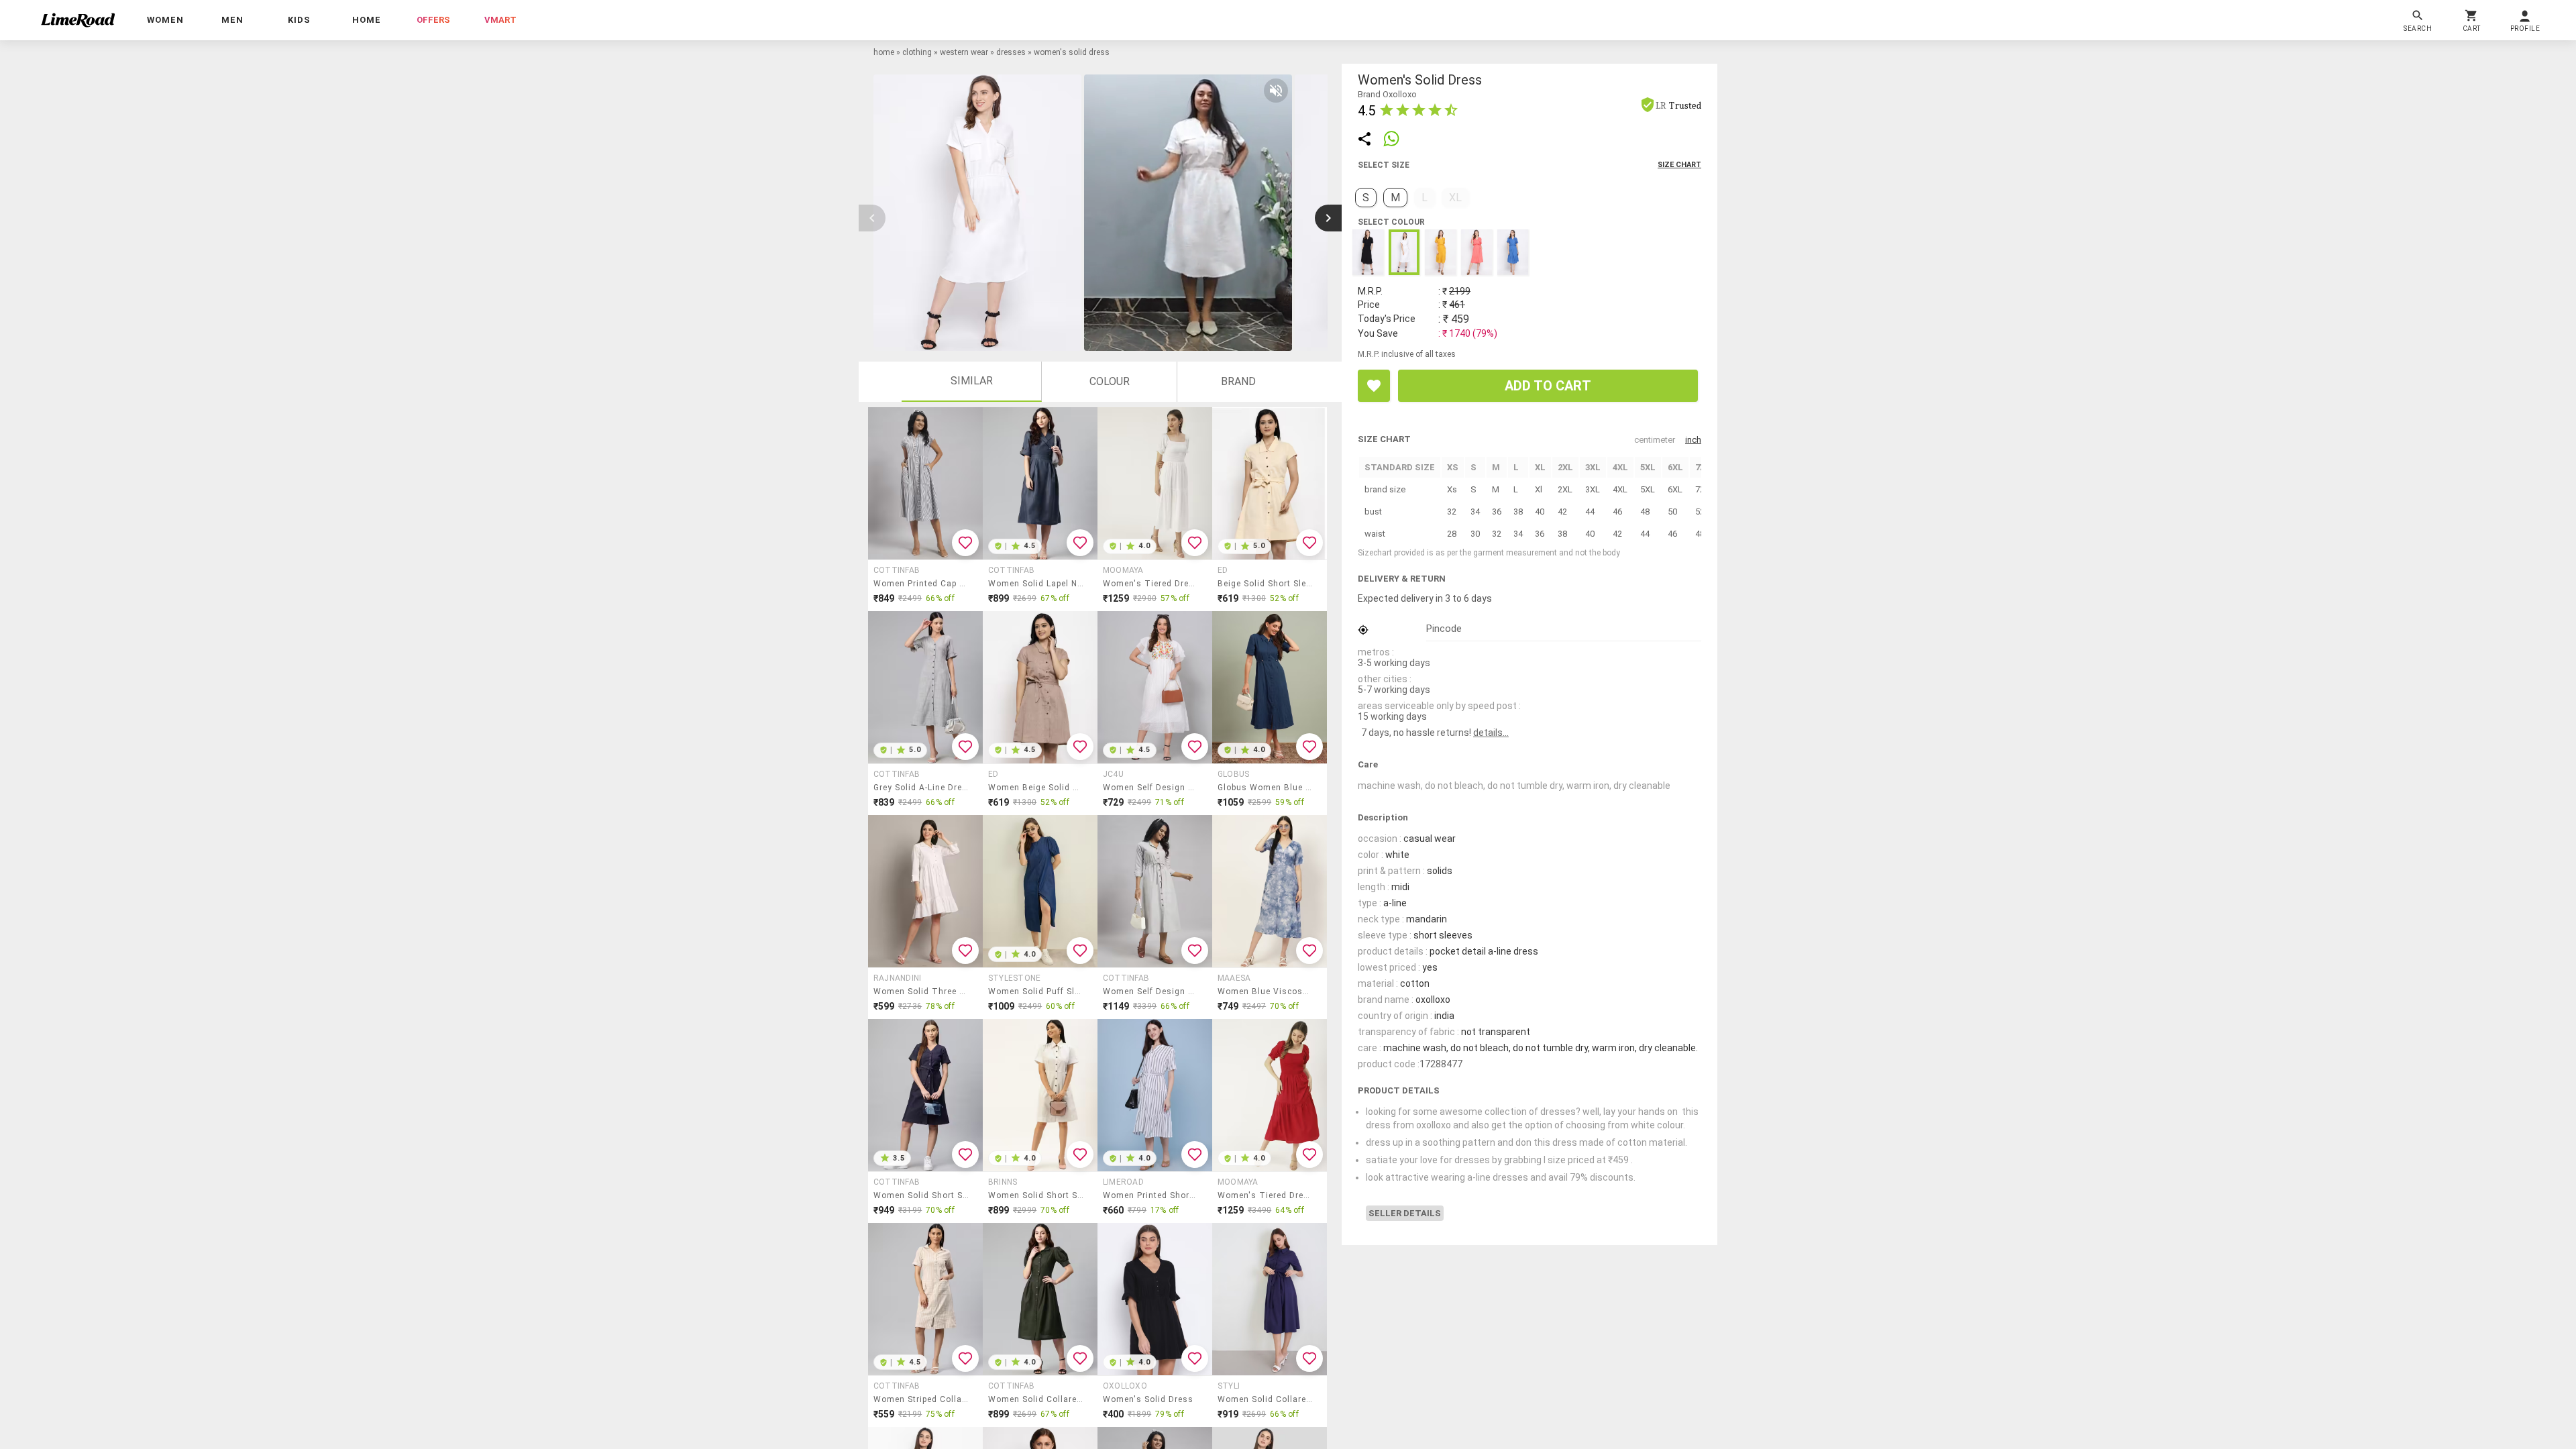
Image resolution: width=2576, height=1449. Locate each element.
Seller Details (1405, 1213)
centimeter (1655, 440)
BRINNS (1003, 1182)
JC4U (1113, 774)
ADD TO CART (1548, 386)
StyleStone (1014, 978)
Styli (1229, 1386)
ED (1223, 570)
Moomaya (1123, 570)
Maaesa (1234, 978)
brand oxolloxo (1387, 94)
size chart (1679, 165)
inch (1693, 440)
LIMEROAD (1123, 1182)
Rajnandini (897, 978)
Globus (1233, 774)
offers (433, 20)
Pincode (1444, 629)
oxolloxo (1125, 1386)
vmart (500, 20)
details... (1491, 733)
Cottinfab (897, 570)
